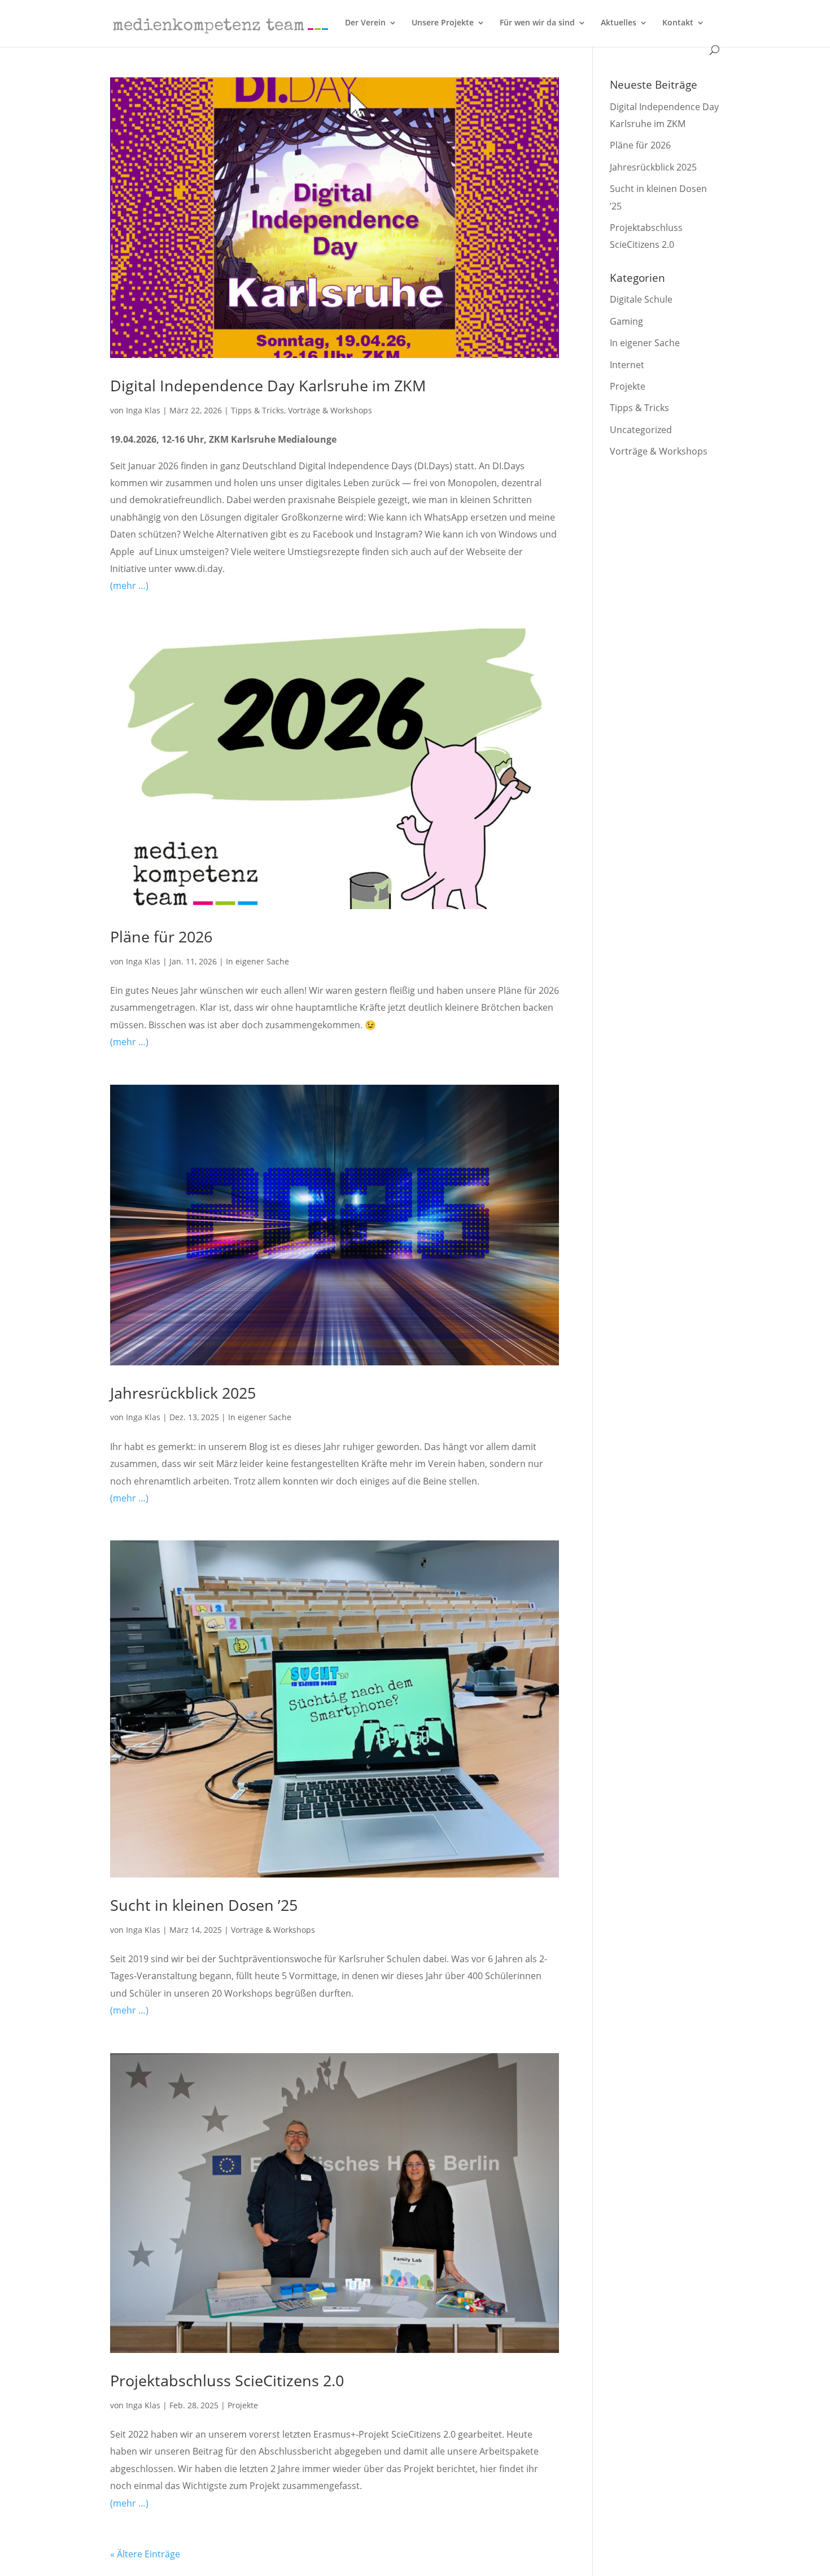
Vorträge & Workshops (330, 410)
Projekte (243, 2405)
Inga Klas (143, 410)
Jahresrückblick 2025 (183, 1393)
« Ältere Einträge (145, 2554)
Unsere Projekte (443, 23)
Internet (627, 365)
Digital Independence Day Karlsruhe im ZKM (268, 385)
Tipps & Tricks (257, 410)
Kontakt (678, 23)
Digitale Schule (641, 299)
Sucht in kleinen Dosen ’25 (204, 1905)
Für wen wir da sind (537, 23)
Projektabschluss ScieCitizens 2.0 (227, 2380)
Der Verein (365, 23)
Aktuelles (619, 23)
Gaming (626, 321)
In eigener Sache (257, 961)
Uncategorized (641, 430)
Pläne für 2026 (161, 936)
